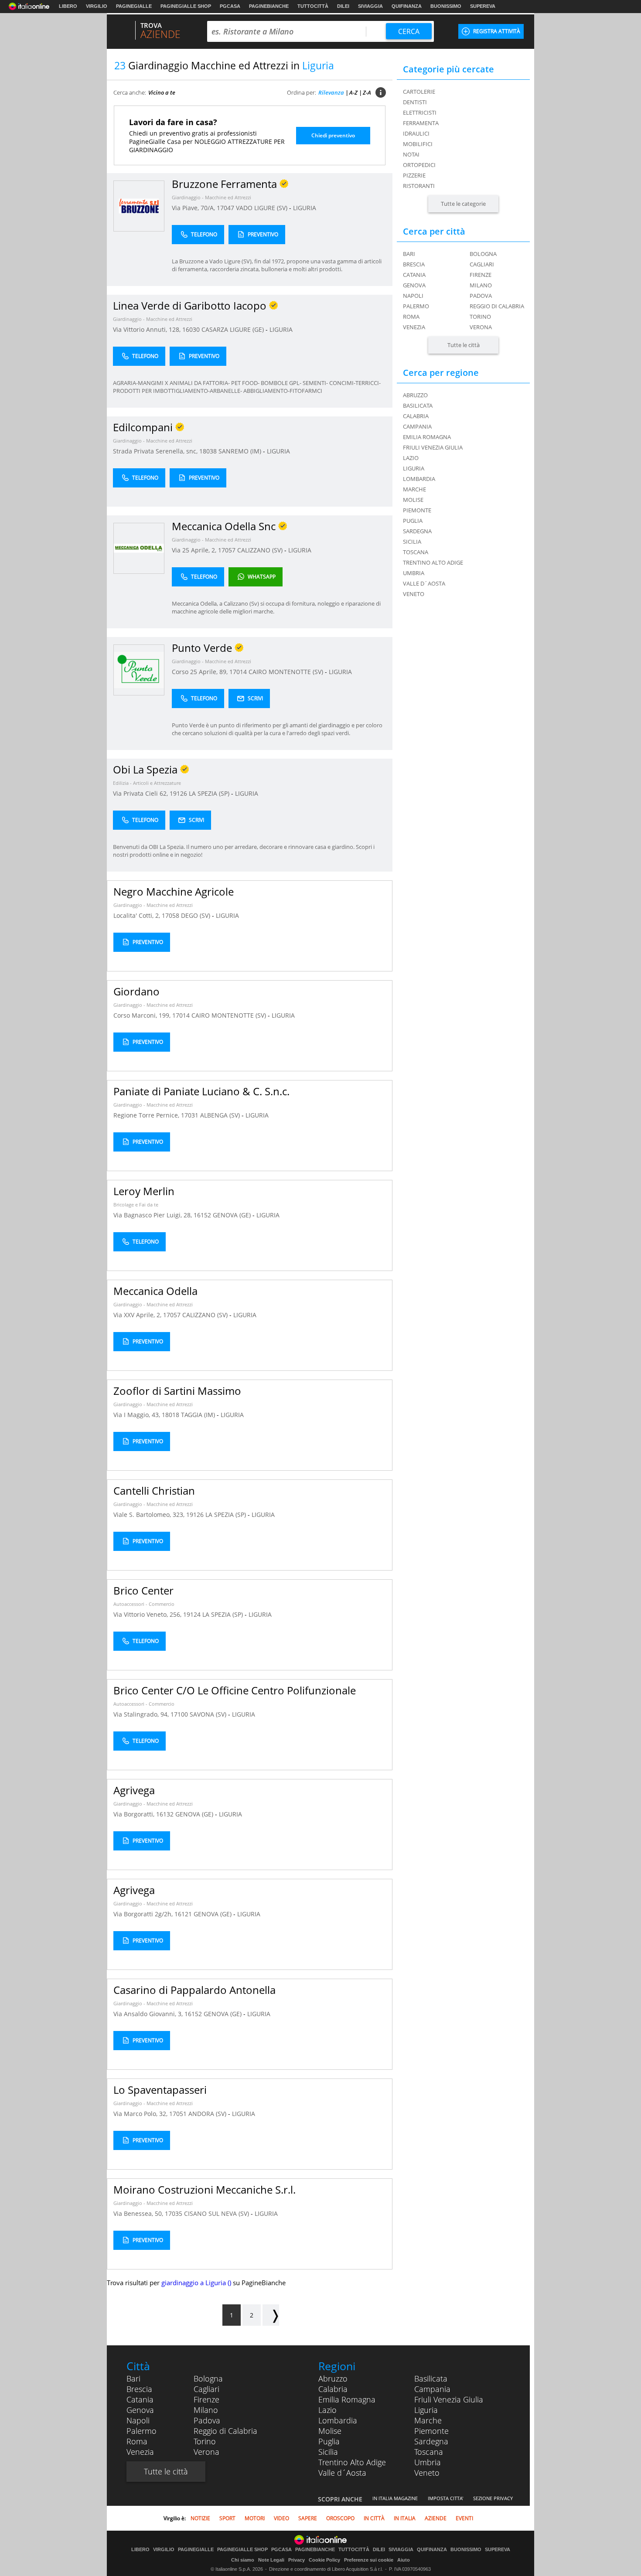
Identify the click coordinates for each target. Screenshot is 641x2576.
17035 (174, 2213)
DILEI (343, 6)
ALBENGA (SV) (221, 1115)
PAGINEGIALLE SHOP (186, 6)
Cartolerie (419, 92)
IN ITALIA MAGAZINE (395, 2498)
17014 (238, 672)
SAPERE (308, 2518)
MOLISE (413, 500)
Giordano (136, 991)
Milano (481, 285)
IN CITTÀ (374, 2518)
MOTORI (255, 2518)
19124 (192, 1614)
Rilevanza (331, 92)
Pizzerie (414, 175)
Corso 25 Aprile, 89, (201, 672)
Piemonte (431, 2431)
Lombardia (338, 2420)
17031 (190, 1115)
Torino (480, 317)
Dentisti (415, 102)
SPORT (227, 2518)
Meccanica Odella (155, 1291)
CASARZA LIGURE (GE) (234, 329)
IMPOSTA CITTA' (445, 2498)
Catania (414, 275)
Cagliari (482, 264)
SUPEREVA (483, 6)
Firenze (481, 275)
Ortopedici (419, 165)
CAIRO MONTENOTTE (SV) (287, 672)
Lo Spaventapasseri (160, 2090)
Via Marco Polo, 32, (141, 2114)
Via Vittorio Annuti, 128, (148, 329)
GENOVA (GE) (233, 1215)
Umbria (428, 2462)
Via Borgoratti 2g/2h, (144, 1914)
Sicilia (328, 2452)
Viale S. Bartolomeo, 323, (150, 1515)
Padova (481, 296)
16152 (202, 1215)
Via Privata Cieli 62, (141, 793)
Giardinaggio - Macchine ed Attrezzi (211, 197)
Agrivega (134, 1790)
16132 (165, 1814)
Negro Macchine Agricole (174, 891)
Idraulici (416, 133)
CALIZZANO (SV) (261, 550)
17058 (170, 915)
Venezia (414, 327)
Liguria (426, 2410)
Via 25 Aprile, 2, (195, 550)
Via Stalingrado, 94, (142, 1714)
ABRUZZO (415, 395)
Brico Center (143, 1590)
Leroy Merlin (144, 1191)
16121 (183, 1914)
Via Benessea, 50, (139, 2213)
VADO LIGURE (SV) (263, 208)
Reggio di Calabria (497, 306)
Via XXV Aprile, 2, (138, 1315)
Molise (330, 2431)
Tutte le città (464, 345)
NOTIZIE (200, 2518)
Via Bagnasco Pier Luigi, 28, (153, 1215)
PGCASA (230, 6)
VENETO (414, 594)
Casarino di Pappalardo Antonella (194, 1990)
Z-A (367, 92)
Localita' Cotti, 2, (138, 915)
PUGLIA (413, 521)
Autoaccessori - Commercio (144, 1604)
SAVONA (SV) (209, 1714)
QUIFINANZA (407, 6)
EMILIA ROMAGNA (427, 437)
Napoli (413, 296)
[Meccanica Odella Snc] (139, 548)
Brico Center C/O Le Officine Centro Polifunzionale (235, 1690)
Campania (432, 2389)
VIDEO (281, 2518)
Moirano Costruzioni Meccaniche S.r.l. (205, 2189)
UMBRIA (414, 573)
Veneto (427, 2473)
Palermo (416, 306)
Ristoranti (419, 186)
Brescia (414, 264)
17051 (178, 2114)
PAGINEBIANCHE (269, 6)
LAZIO (411, 458)
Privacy (297, 2560)
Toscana (429, 2452)
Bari (409, 254)
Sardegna (431, 2441)
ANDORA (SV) (208, 2114)
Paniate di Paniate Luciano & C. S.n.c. (201, 1091)
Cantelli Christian (154, 1491)
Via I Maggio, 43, (138, 1415)
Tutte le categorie (463, 204)
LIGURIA (305, 208)
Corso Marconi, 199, (143, 1015)
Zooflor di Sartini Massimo (177, 1391)
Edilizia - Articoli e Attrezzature (147, 783)
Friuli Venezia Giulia (449, 2399)
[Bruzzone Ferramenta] (139, 206)
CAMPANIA (417, 426)
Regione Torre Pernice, (147, 1115)
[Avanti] (271, 2315)
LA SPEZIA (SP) (210, 793)
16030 (191, 329)
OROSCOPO (340, 2518)
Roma (411, 317)
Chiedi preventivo (333, 135)
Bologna (483, 254)
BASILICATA (418, 405)
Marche (428, 2420)
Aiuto (404, 2560)
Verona (481, 327)
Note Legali (271, 2560)
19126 (178, 793)
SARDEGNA (417, 531)
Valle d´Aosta (342, 2473)
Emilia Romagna (347, 2399)
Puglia (329, 2441)
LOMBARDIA (419, 479)
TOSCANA (416, 552)
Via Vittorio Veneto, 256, (148, 1614)
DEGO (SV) (196, 915)
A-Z (353, 92)
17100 (179, 1714)
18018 (170, 1415)
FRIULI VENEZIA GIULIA (433, 447)
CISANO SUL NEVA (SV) (217, 2213)
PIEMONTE (417, 510)
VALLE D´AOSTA (424, 583)
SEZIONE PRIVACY (493, 2498)
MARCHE (414, 489)
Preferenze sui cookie (369, 2560)
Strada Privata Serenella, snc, (156, 451)
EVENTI (464, 2518)
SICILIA (412, 542)
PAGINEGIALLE (134, 6)
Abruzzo (333, 2378)
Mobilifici (418, 144)
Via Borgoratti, (135, 1814)
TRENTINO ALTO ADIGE (433, 562)
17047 (225, 208)
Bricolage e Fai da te (136, 1205)
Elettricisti (420, 112)
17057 (227, 550)
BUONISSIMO (446, 6)
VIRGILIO (97, 6)
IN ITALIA (405, 2518)
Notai (411, 154)
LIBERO (68, 6)
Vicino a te (162, 92)
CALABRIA (416, 416)
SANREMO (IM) (241, 451)
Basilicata (431, 2378)
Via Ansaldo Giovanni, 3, (149, 2014)
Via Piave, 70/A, (194, 208)
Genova (414, 285)
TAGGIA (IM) (199, 1415)
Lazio (327, 2410)
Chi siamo (243, 2560)
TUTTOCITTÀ (313, 6)
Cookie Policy (324, 2560)
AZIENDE (436, 2518)
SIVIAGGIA (370, 6)
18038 (208, 451)
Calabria (333, 2389)
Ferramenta (421, 123)
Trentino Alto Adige (352, 2462)
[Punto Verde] (139, 670)
